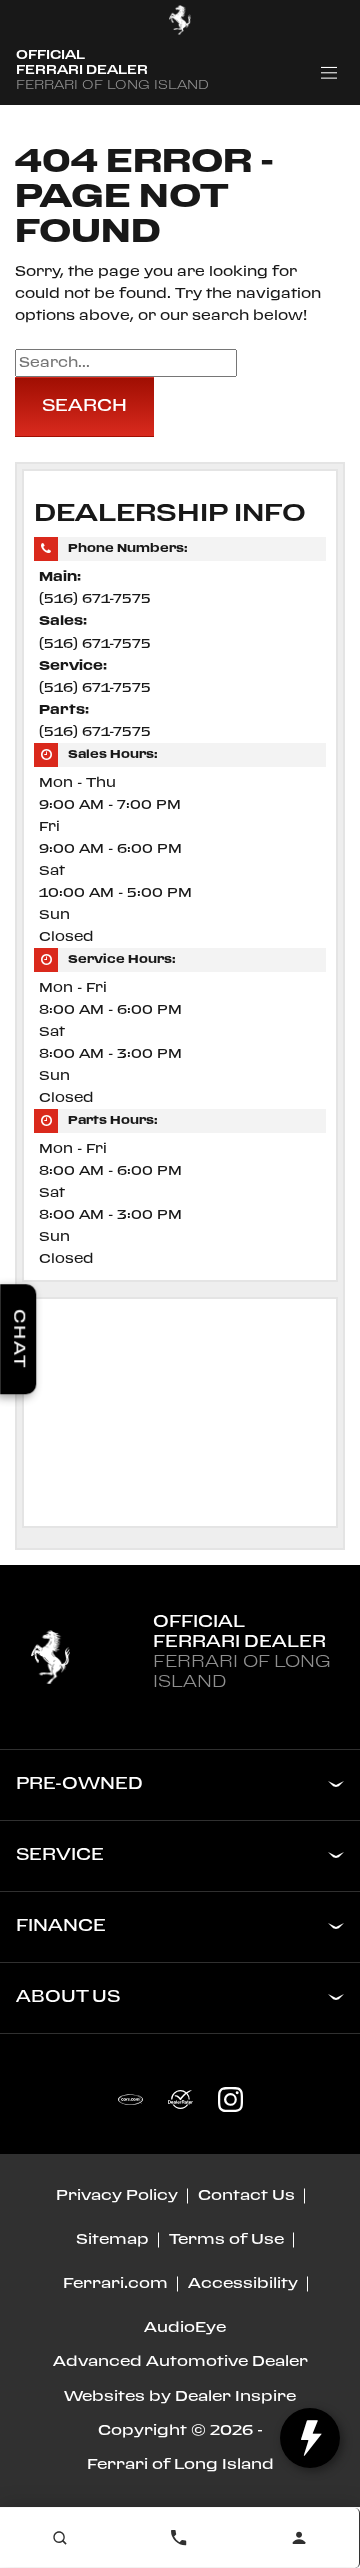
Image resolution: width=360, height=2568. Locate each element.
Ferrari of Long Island (180, 2465)
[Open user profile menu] (299, 2538)
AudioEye (185, 2328)
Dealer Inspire (235, 2397)
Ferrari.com (115, 2284)
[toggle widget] (310, 2438)
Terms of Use (226, 2240)
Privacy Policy (117, 2196)
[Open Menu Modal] (329, 72)
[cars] (130, 2099)
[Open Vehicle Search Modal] (60, 2538)
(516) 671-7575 (95, 599)
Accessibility (243, 2284)
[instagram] (230, 2099)
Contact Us (246, 2196)
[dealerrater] (180, 2099)
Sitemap (112, 2240)
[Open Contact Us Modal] (180, 2538)
